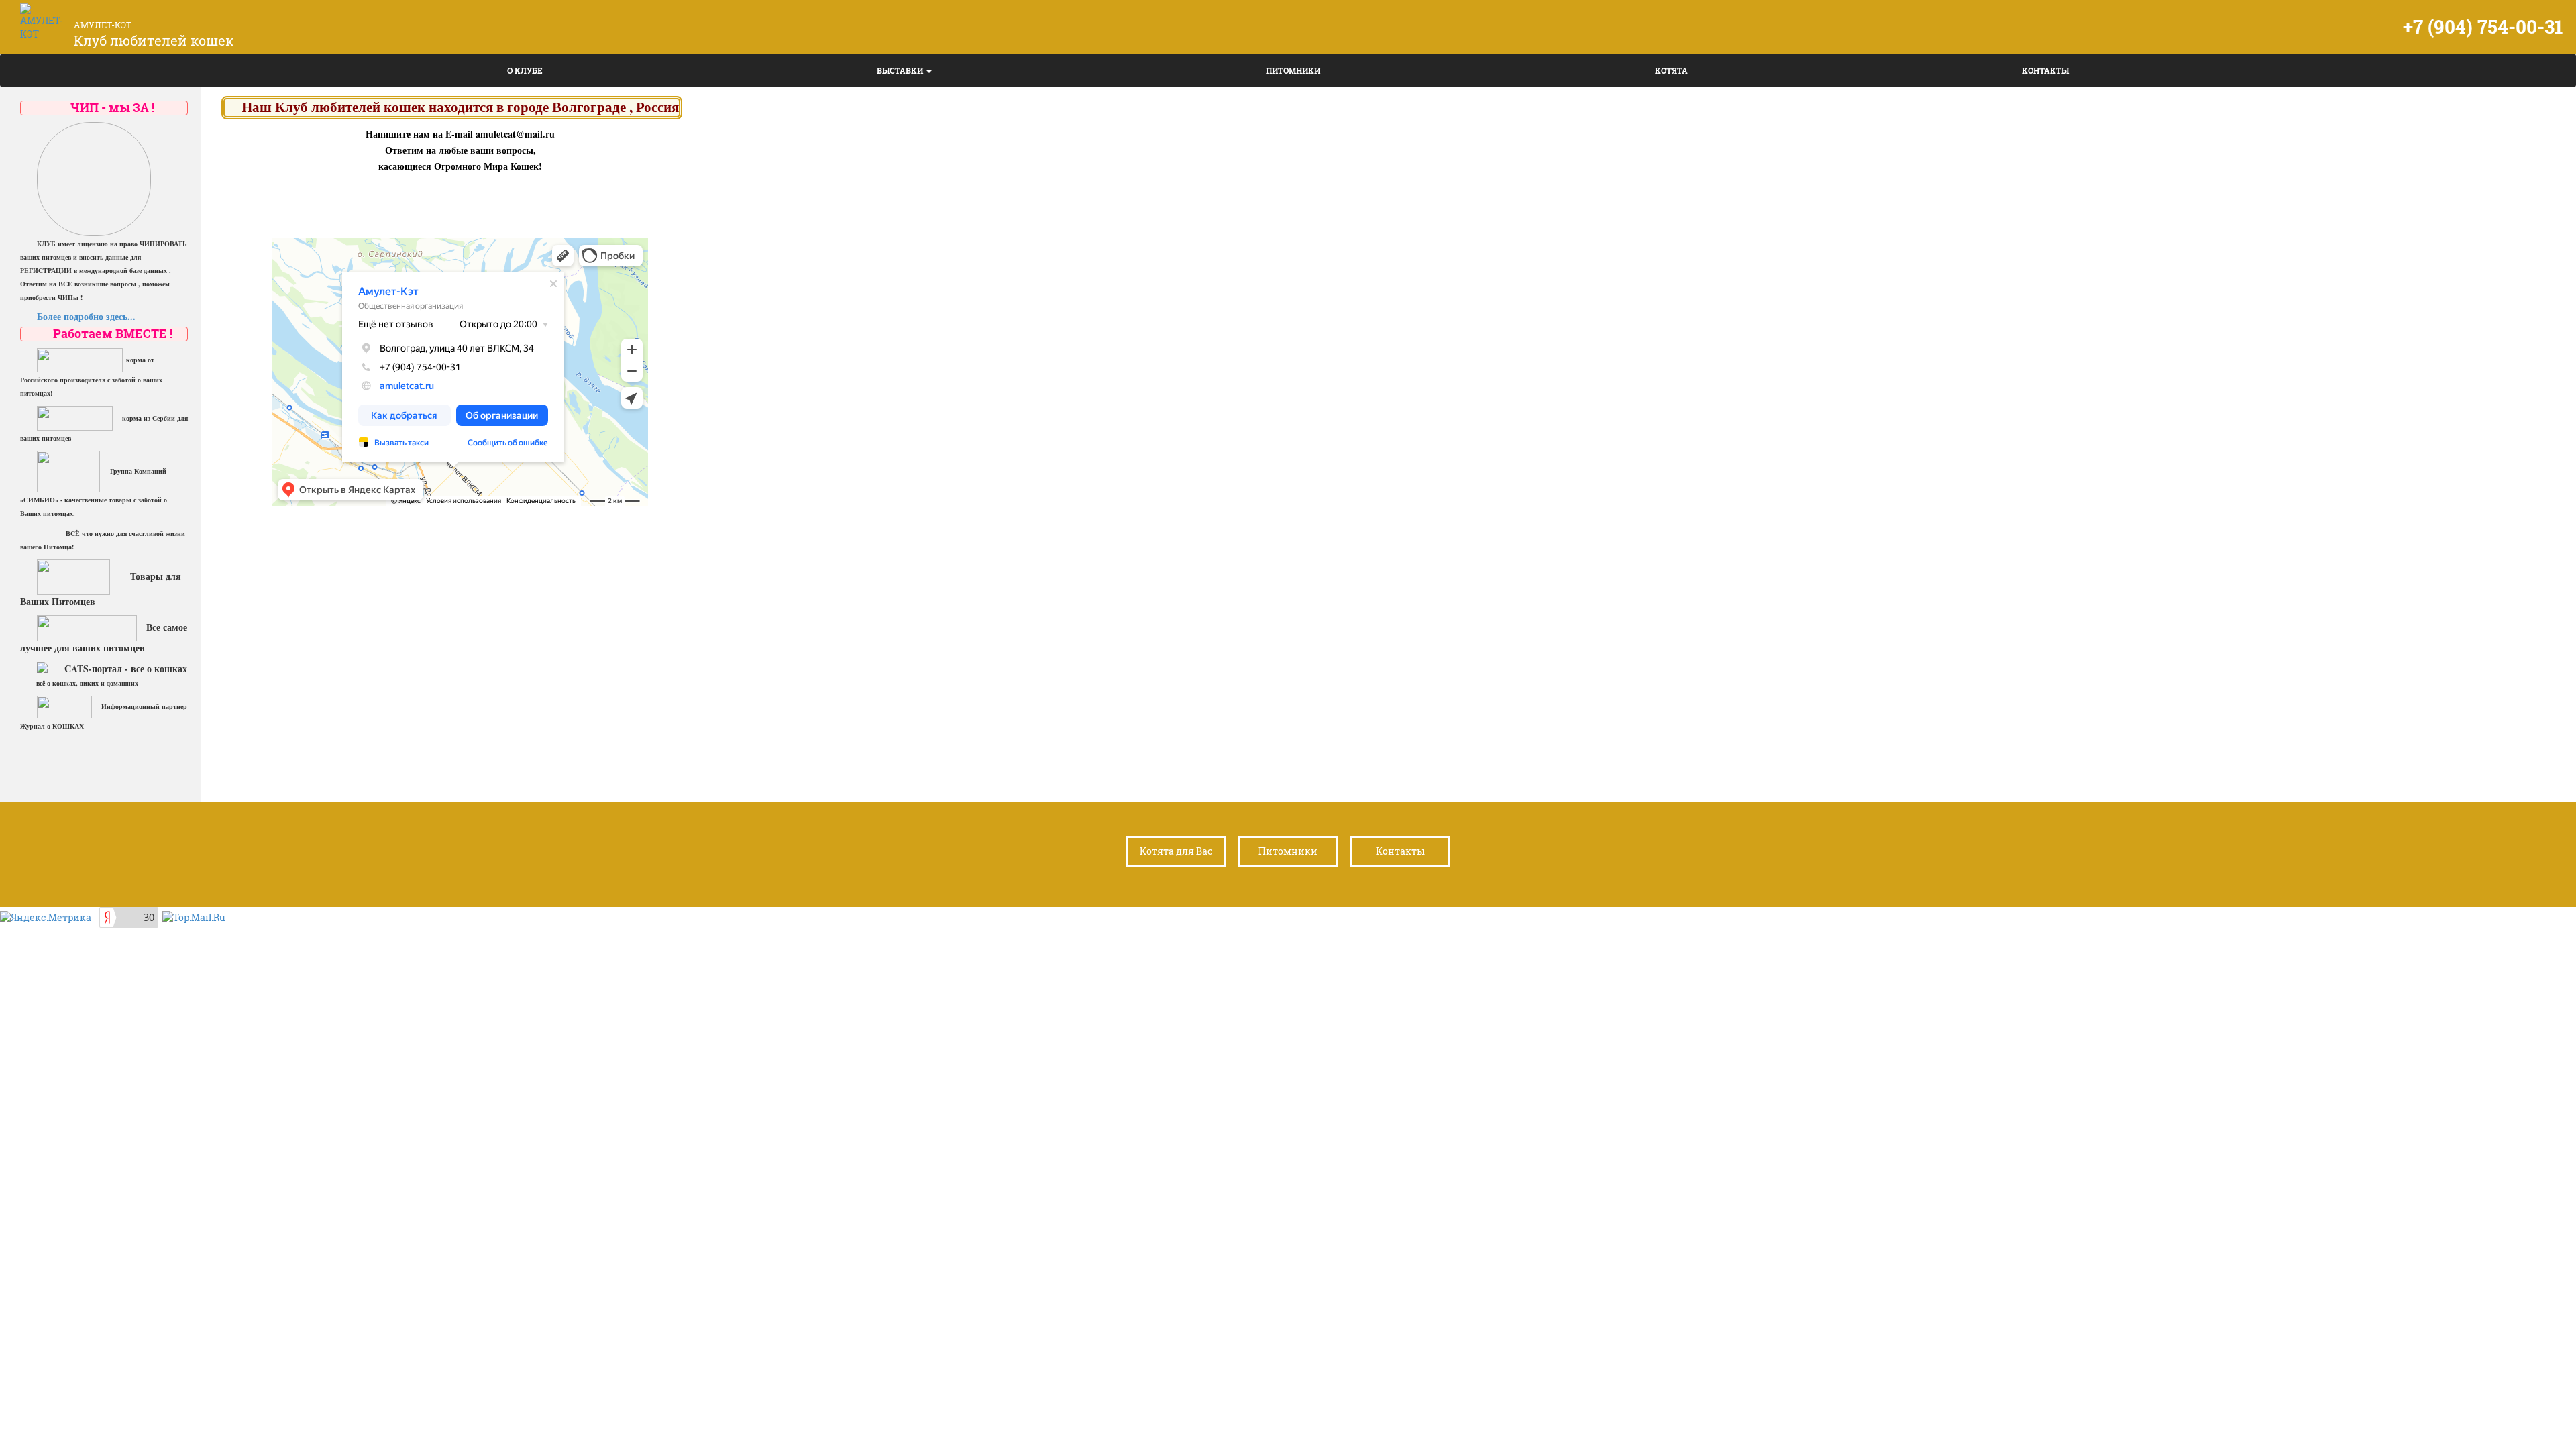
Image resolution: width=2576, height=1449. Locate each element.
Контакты (2045, 70)
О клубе (525, 70)
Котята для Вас (1176, 851)
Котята (1671, 70)
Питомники (1293, 70)
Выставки (901, 70)
